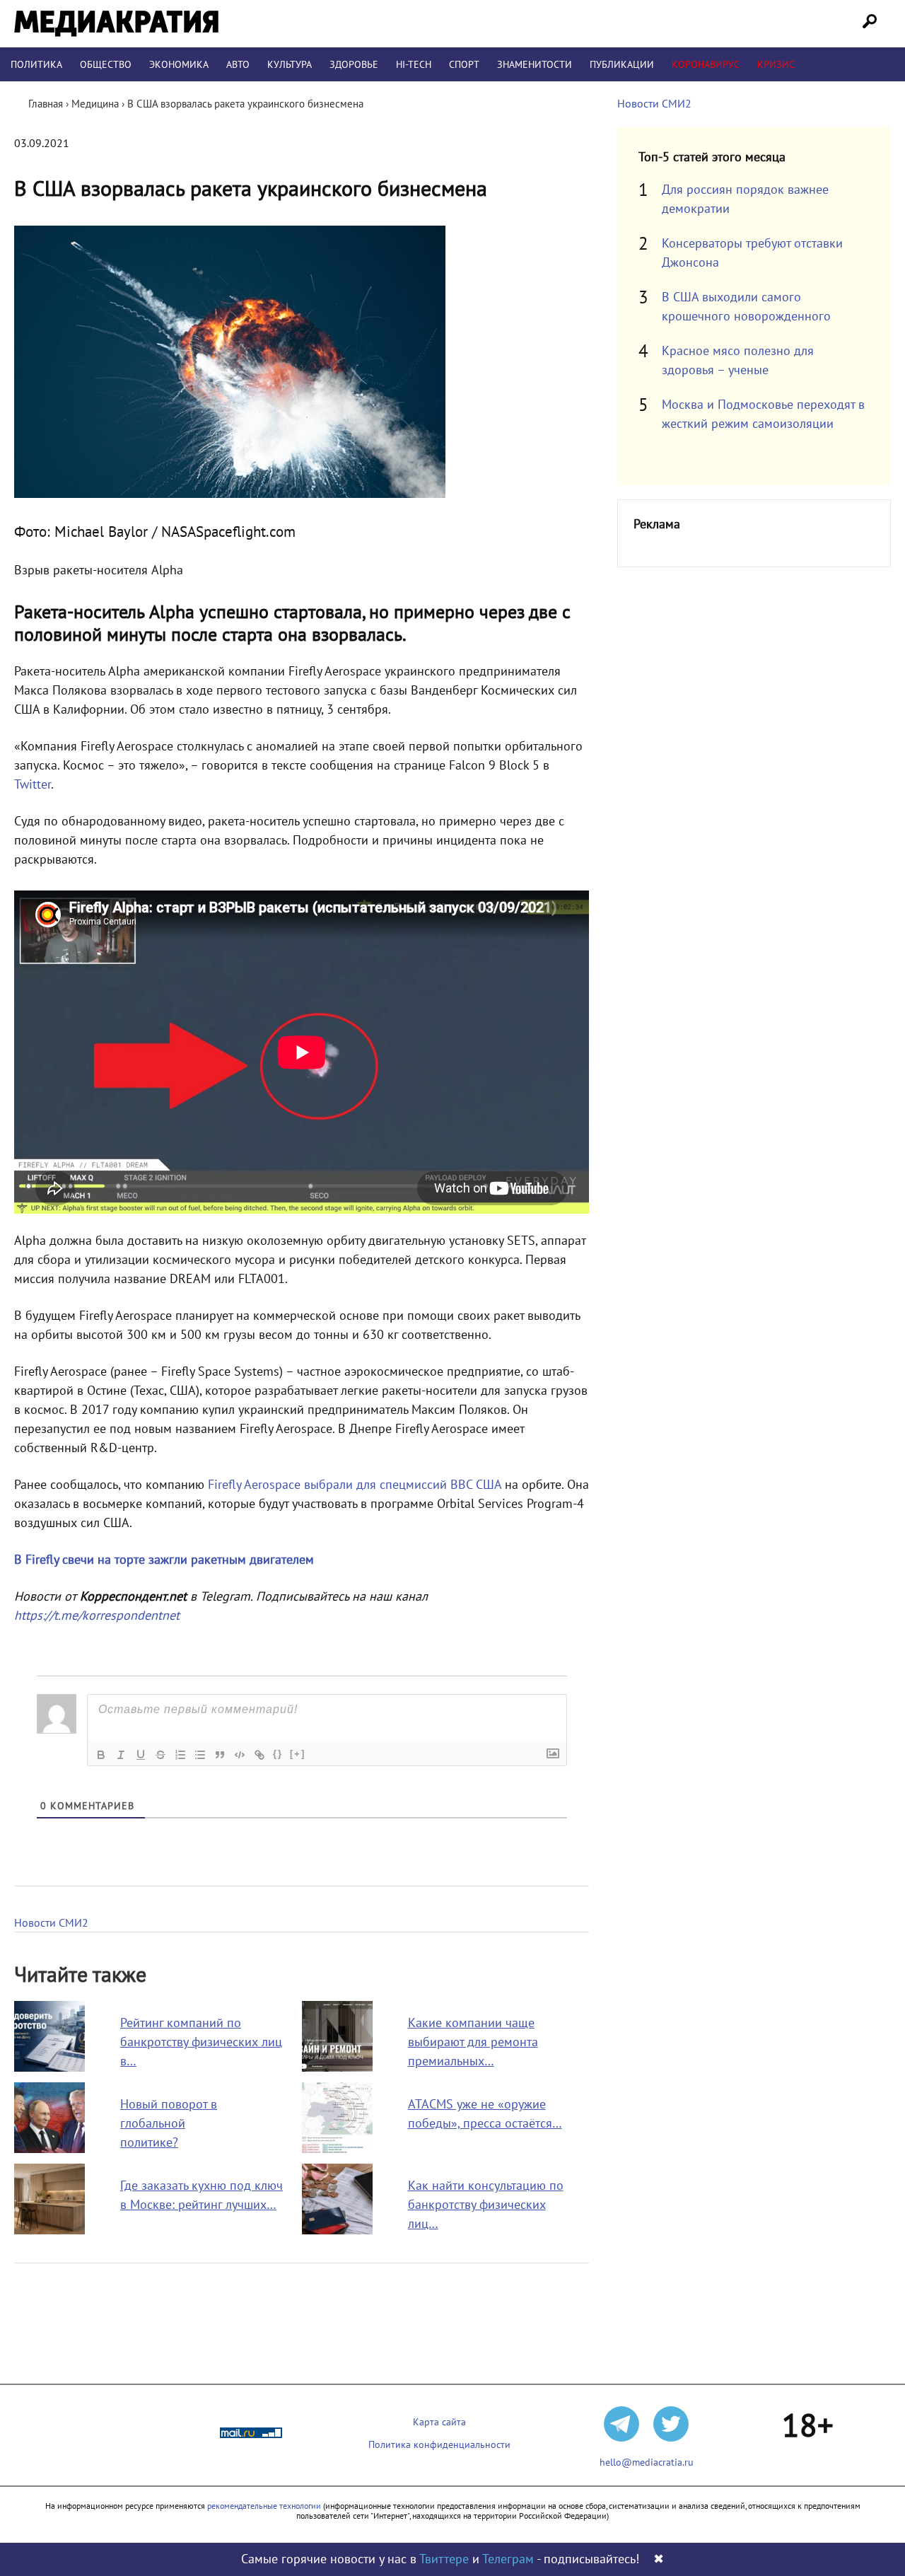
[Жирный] (101, 1755)
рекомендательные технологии (264, 2506)
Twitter (33, 785)
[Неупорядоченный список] (200, 1755)
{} (278, 1754)
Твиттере (444, 2559)
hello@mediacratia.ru (647, 2462)
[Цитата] (220, 1755)
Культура (290, 65)
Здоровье (354, 65)
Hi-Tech (414, 65)
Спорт (464, 65)
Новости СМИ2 (51, 1923)
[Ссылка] (259, 1755)
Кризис (776, 65)
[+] (298, 1754)
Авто (238, 65)
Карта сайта (439, 2422)
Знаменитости (535, 65)
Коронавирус (706, 65)
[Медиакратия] (116, 24)
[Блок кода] (240, 1755)
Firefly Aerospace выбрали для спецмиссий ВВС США (355, 1485)
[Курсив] (121, 1755)
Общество (106, 65)
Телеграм (508, 2559)
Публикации (622, 65)
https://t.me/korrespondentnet (97, 1616)
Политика (36, 65)
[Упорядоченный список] (180, 1755)
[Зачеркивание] (160, 1755)
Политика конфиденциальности (439, 2445)
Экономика (179, 65)
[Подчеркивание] (141, 1755)
